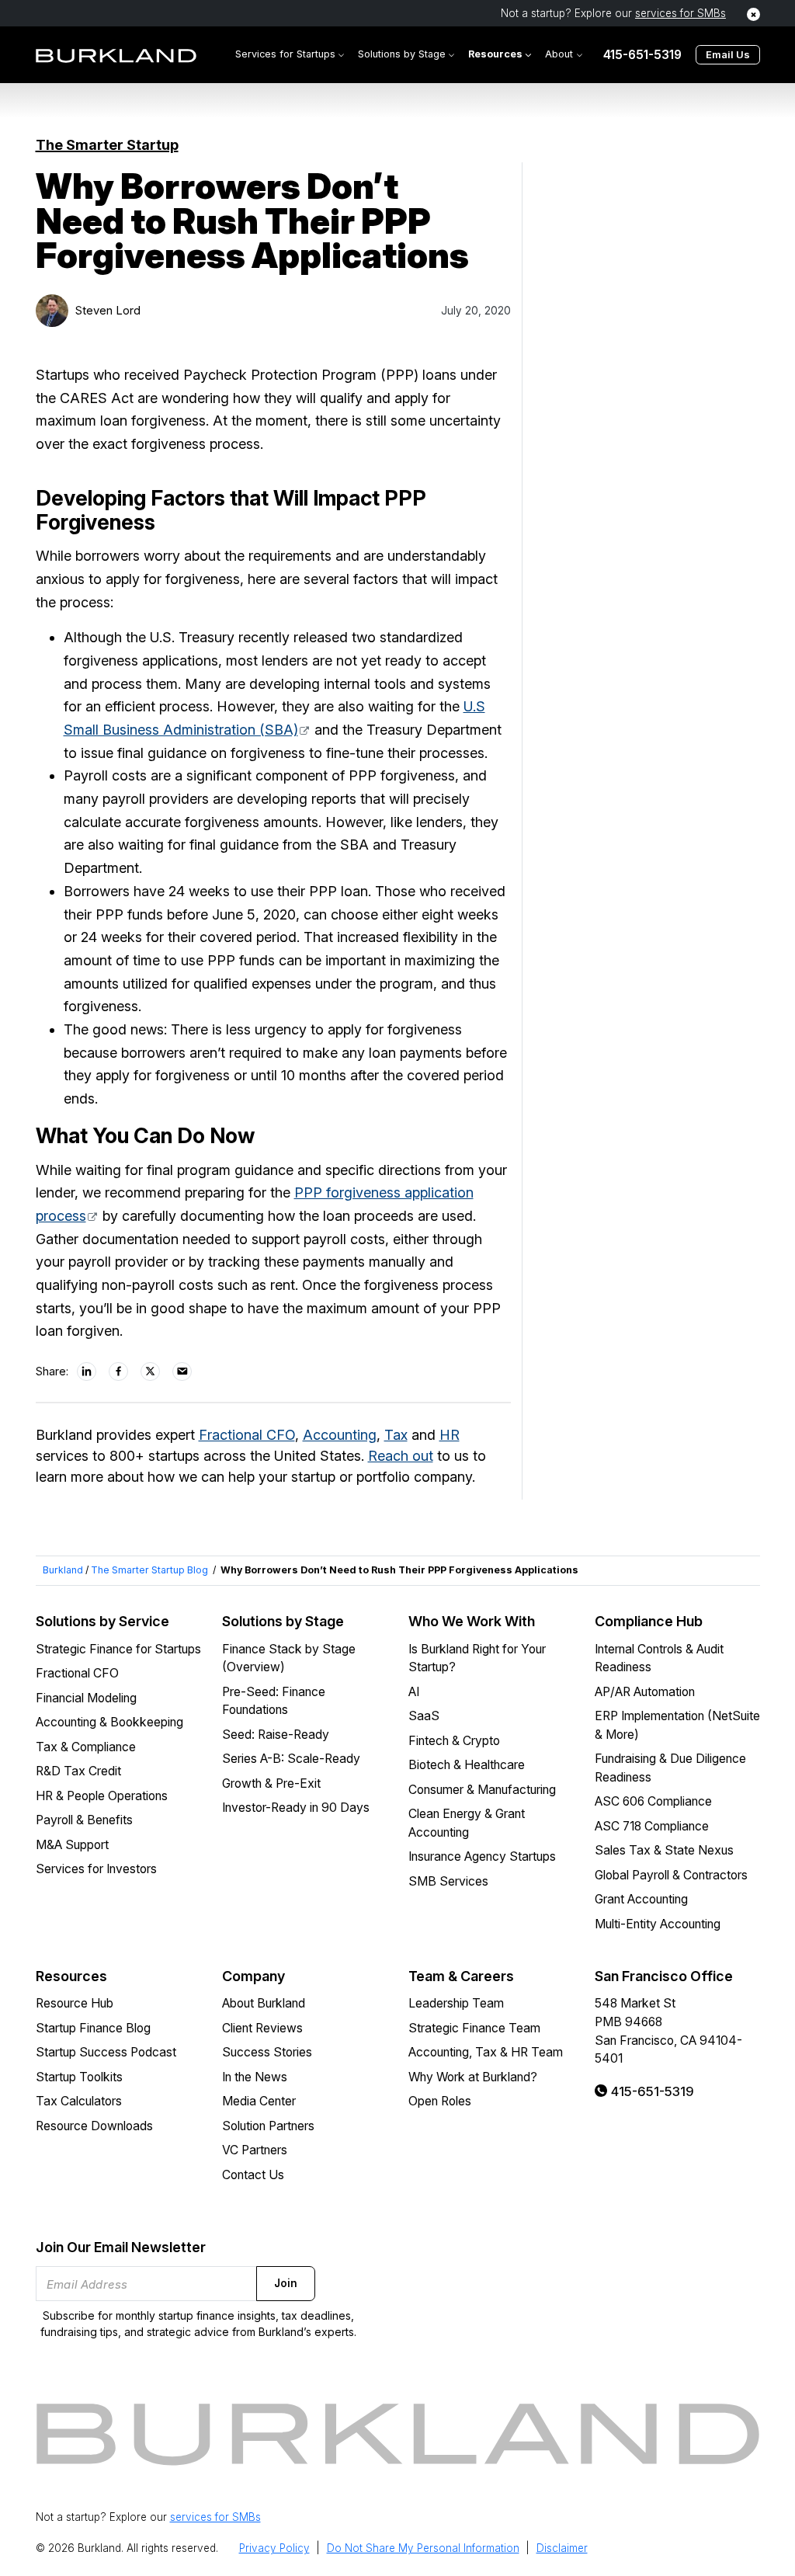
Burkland (63, 1570)
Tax (396, 1435)
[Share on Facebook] (119, 1371)
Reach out (401, 1456)
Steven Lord (108, 311)
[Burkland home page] (116, 55)
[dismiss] (753, 14)
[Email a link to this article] (182, 1371)
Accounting (340, 1435)
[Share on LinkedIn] (87, 1371)
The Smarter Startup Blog (149, 1570)
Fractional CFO (247, 1435)
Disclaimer (562, 2548)
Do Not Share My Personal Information (423, 2548)
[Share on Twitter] (151, 1371)
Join (286, 2283)
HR (450, 1435)
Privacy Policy (274, 2548)
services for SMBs (680, 13)
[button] (290, 55)
